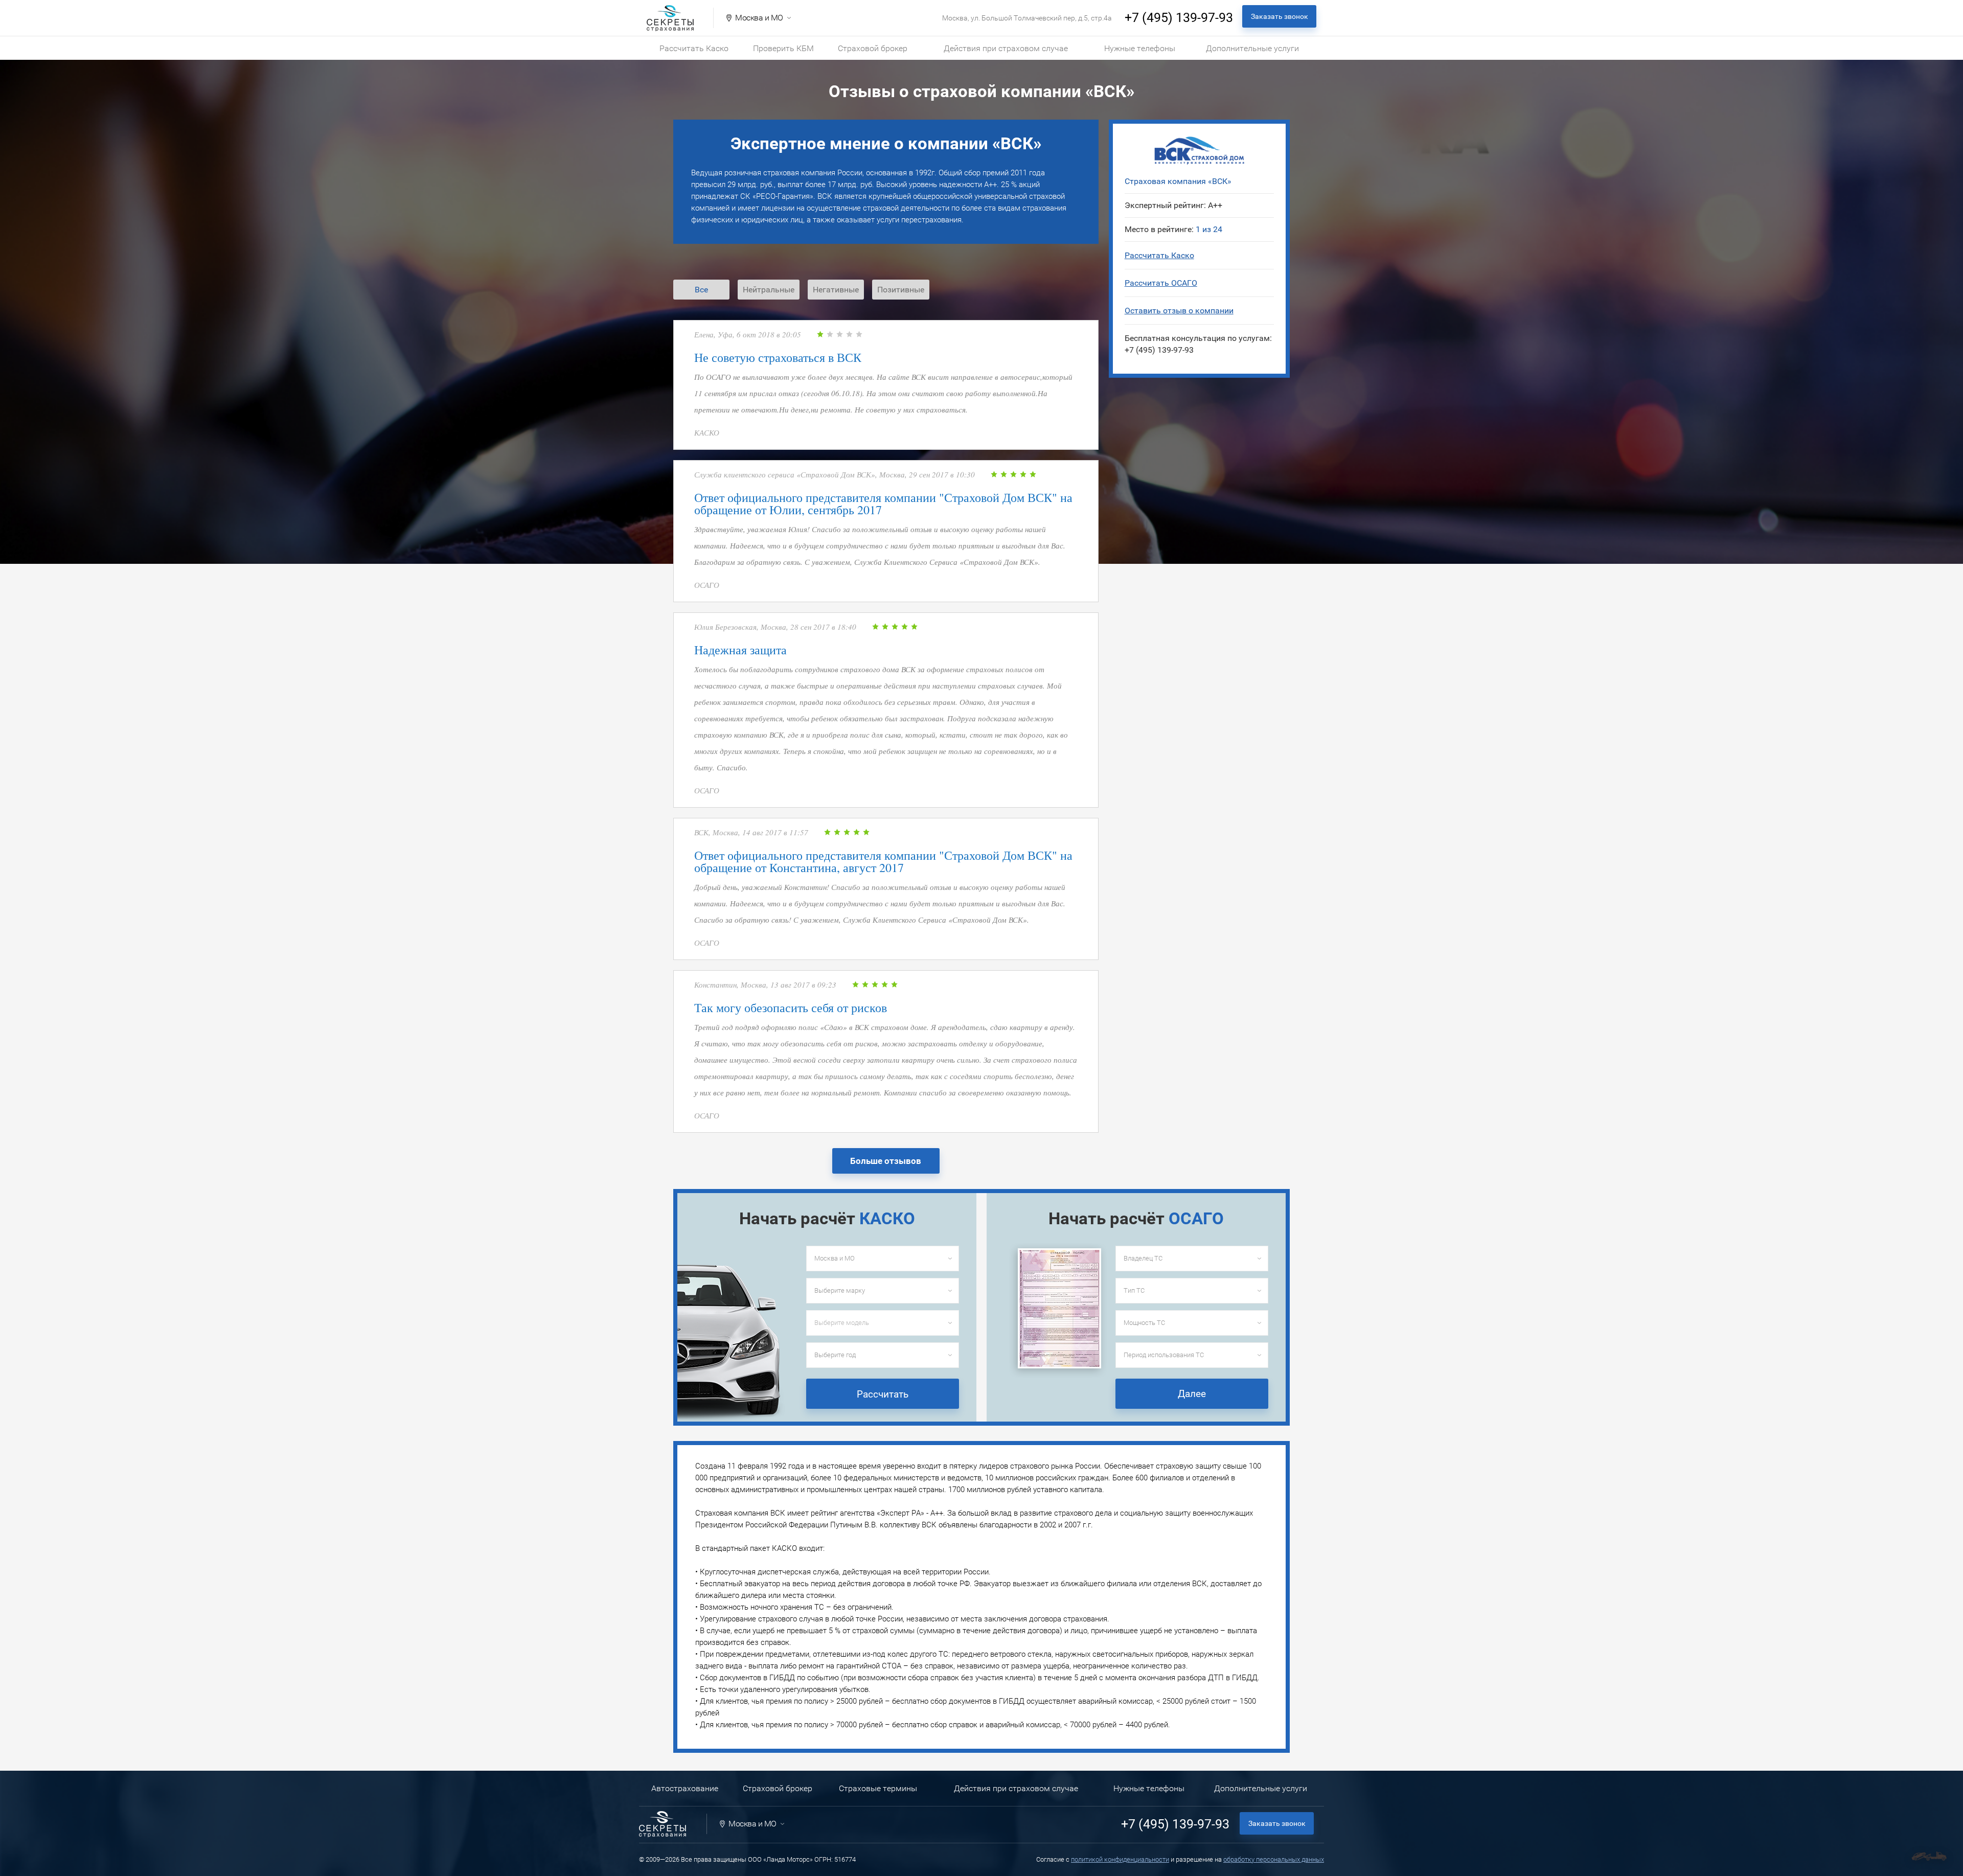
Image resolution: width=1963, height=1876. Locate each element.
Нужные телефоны (1140, 48)
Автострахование (685, 1788)
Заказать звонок (1280, 16)
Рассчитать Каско (694, 48)
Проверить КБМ (783, 48)
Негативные (836, 290)
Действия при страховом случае (1006, 48)
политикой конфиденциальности (1120, 1859)
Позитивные (901, 290)
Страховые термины (878, 1788)
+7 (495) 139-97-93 (1179, 18)
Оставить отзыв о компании (1179, 311)
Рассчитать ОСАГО (1161, 283)
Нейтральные (769, 290)
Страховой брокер (873, 48)
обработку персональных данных (1274, 1859)
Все (701, 290)
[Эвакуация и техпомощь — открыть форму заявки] (1929, 1856)
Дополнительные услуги (1252, 48)
